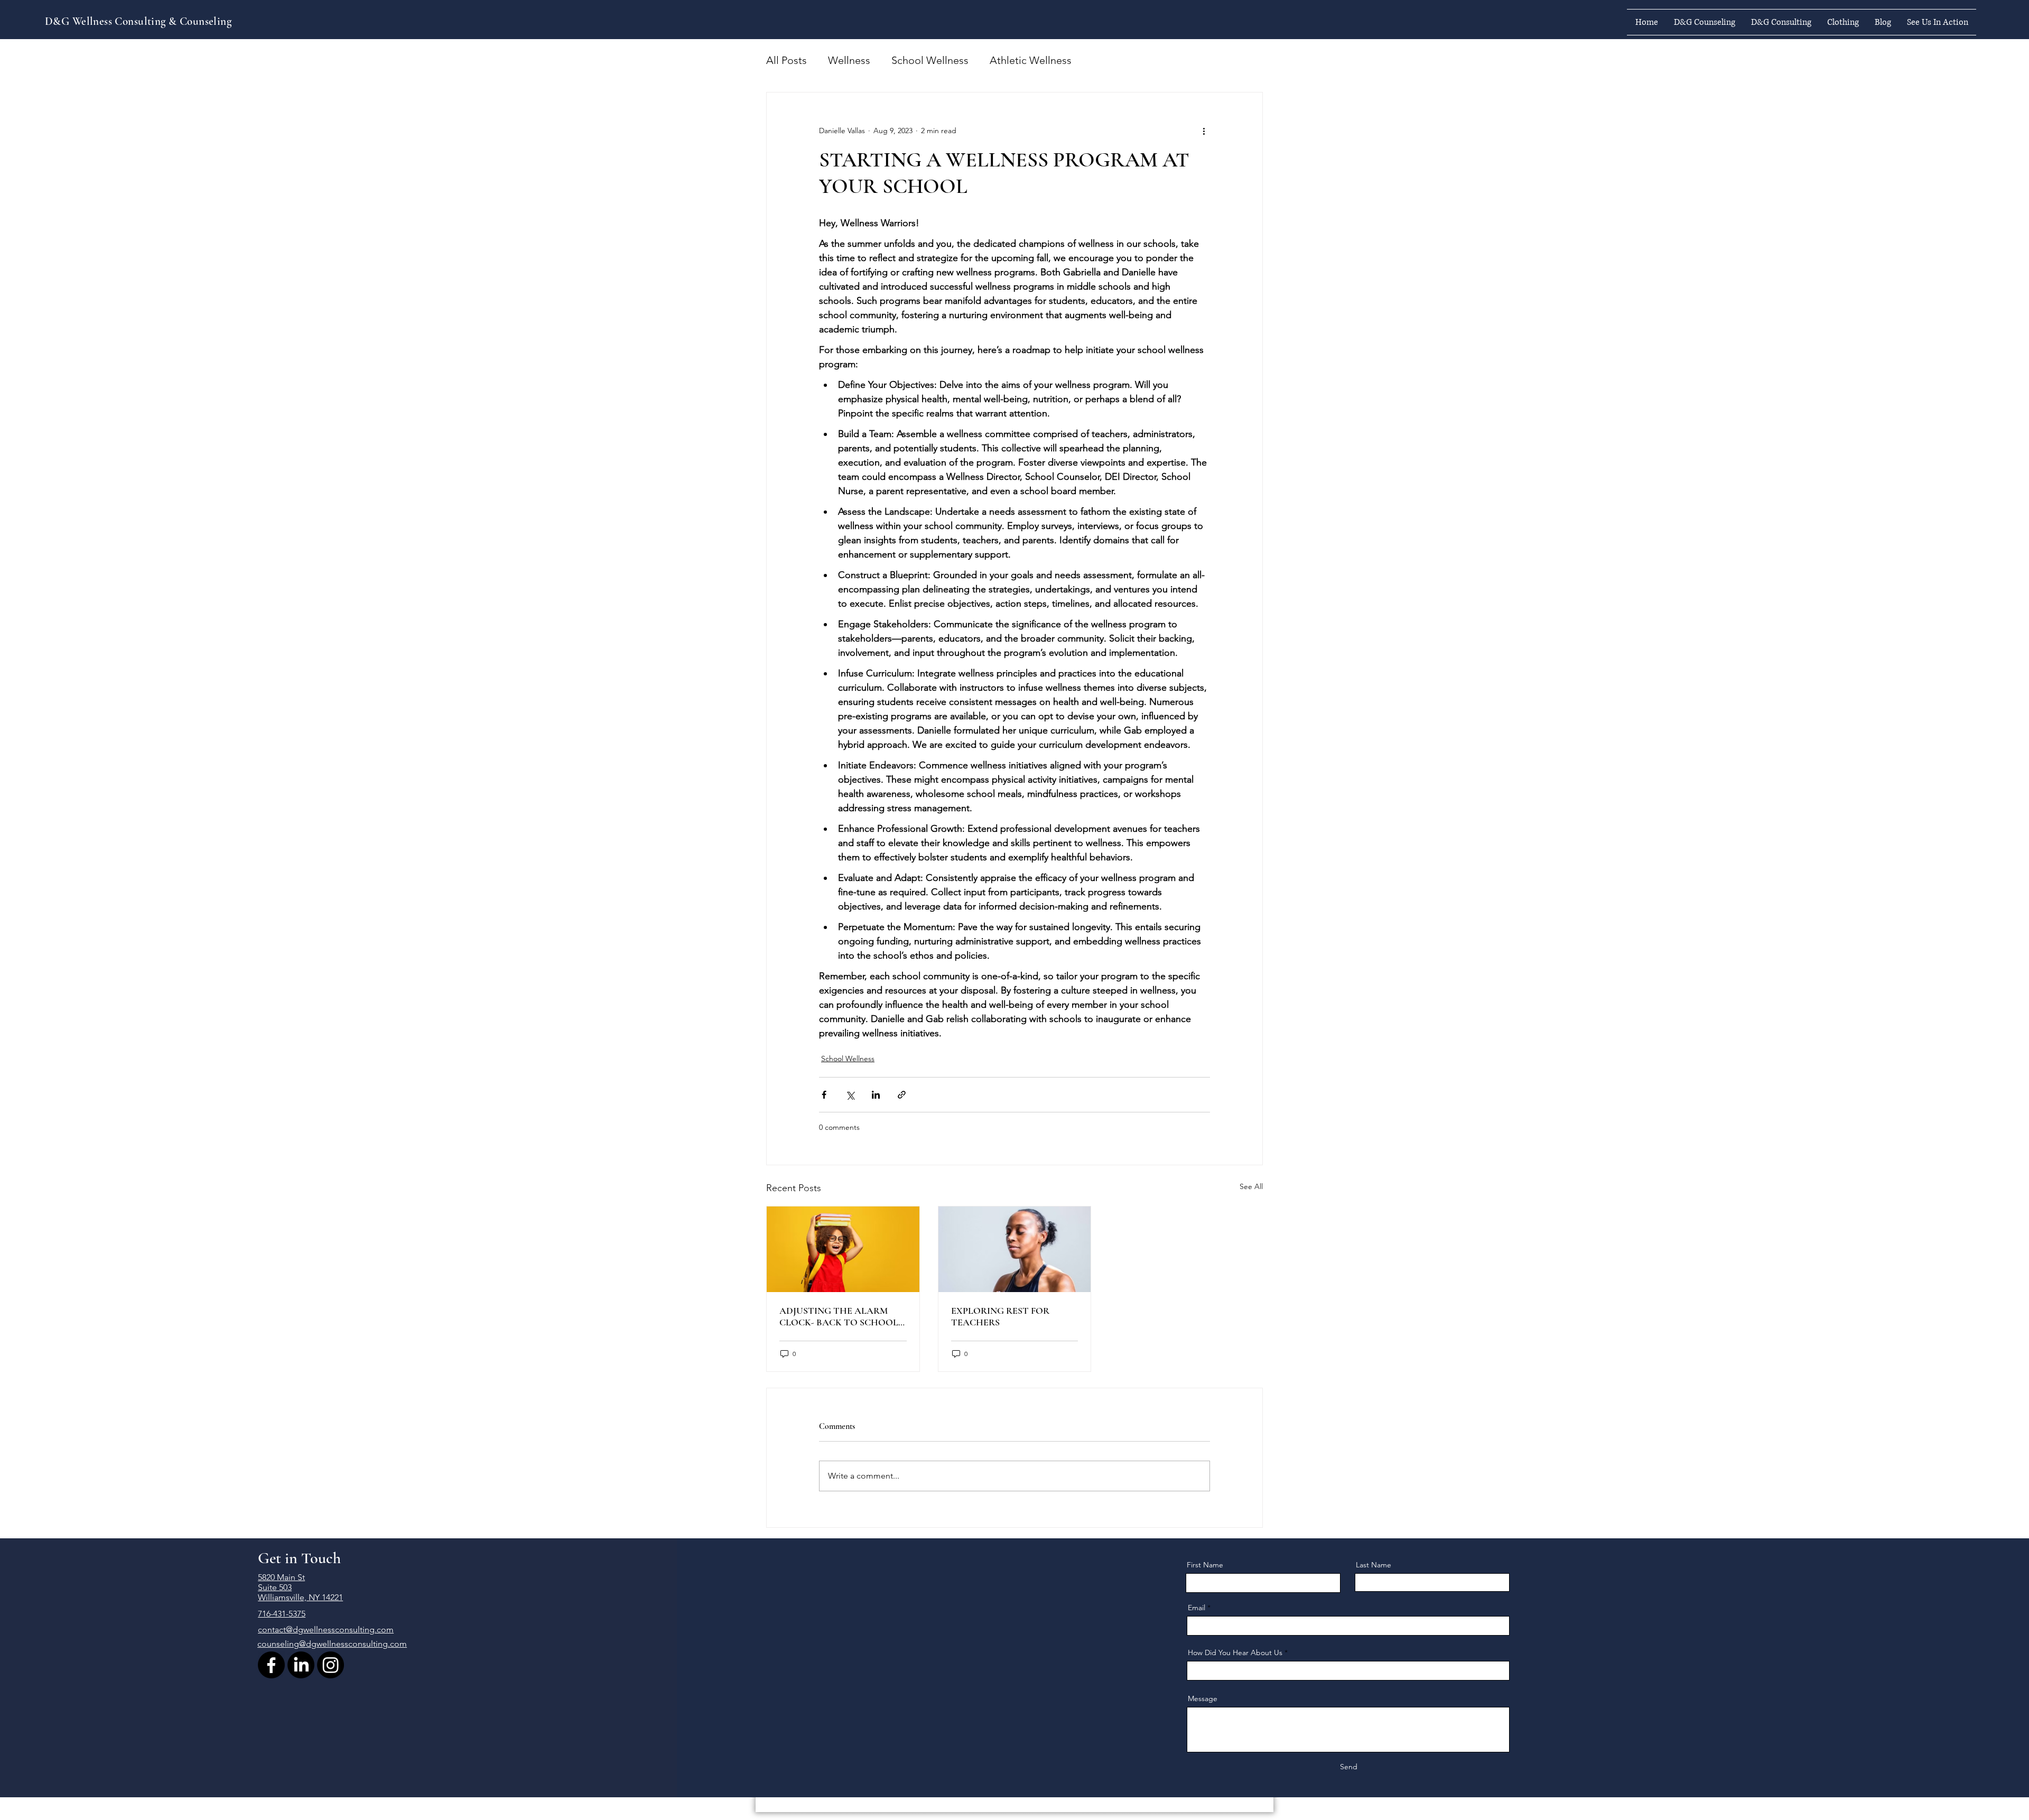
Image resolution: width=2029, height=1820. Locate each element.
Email (1197, 1608)
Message (1203, 1698)
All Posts (787, 60)
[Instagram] (331, 1665)
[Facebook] (271, 1665)
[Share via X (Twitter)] (850, 1095)
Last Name (1374, 1565)
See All (1251, 1186)
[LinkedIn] (301, 1665)
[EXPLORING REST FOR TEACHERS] (1015, 1249)
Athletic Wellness (1031, 60)
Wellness (849, 60)
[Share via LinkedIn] (876, 1095)
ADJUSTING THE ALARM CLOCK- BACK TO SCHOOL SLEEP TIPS (839, 1316)
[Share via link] (902, 1095)
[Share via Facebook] (824, 1095)
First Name (1205, 1565)
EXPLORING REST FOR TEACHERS (1000, 1316)
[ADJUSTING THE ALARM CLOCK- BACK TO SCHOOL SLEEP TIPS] (843, 1249)
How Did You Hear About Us (1235, 1652)
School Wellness (930, 60)
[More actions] (1204, 131)
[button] (1705, 22)
